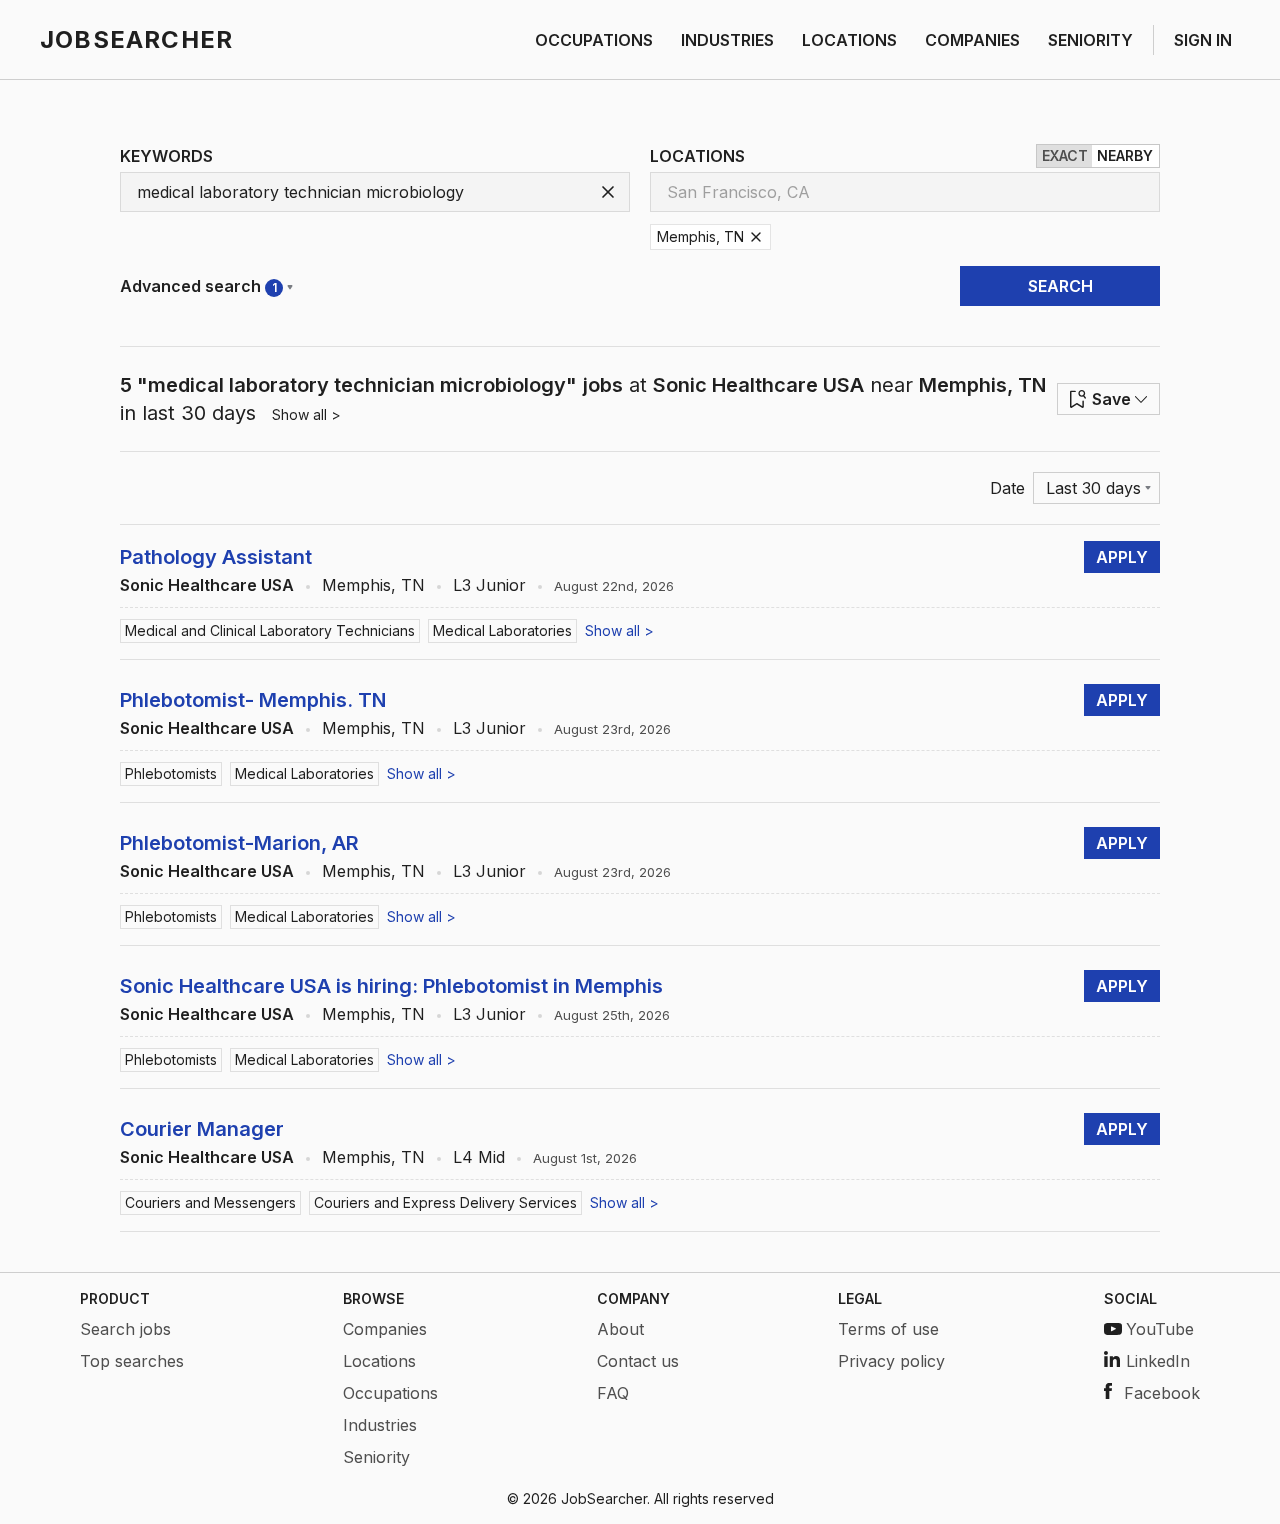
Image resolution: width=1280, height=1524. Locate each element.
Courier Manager (202, 1129)
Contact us (638, 1361)
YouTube (1160, 1329)
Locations (379, 1361)
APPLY (1122, 557)
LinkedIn (1158, 1361)
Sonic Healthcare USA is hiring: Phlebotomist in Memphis (391, 986)
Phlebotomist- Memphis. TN (253, 700)
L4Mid (479, 1157)
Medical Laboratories (502, 630)
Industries (380, 1425)
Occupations (390, 1393)
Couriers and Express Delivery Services (445, 1202)
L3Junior (489, 585)
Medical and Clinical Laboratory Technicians (270, 630)
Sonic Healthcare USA (207, 585)
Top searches (132, 1361)
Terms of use (888, 1329)
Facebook (1162, 1393)
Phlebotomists (171, 773)
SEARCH (1060, 286)
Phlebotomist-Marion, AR (239, 843)
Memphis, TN (373, 585)
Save (1111, 399)
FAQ (613, 1393)
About (620, 1329)
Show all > (306, 414)
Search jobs (125, 1329)
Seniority (376, 1457)
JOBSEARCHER (136, 39)
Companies (385, 1329)
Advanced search (198, 286)
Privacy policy (891, 1361)
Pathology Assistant (216, 557)
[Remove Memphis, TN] (756, 237)
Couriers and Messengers (210, 1202)
